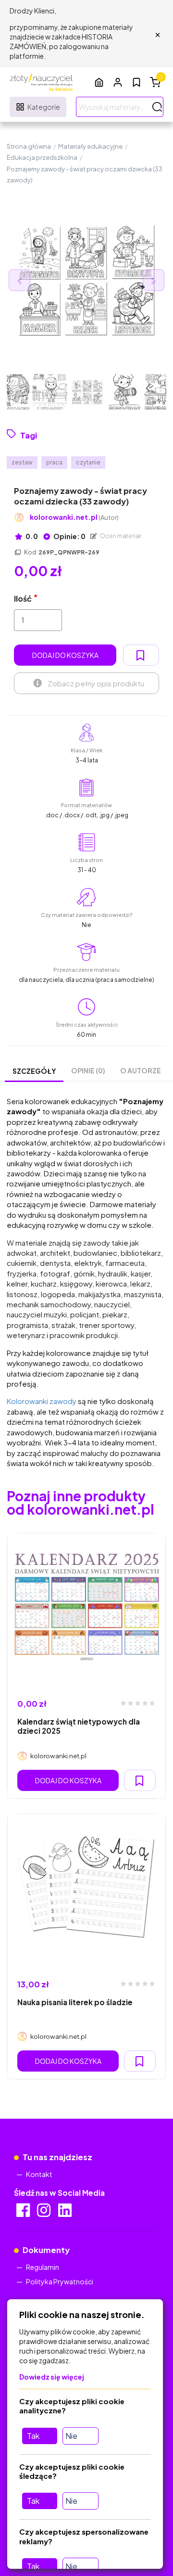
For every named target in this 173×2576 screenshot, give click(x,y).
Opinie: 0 (69, 536)
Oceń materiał (120, 536)
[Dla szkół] (99, 82)
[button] (118, 82)
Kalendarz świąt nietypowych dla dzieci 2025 (79, 1726)
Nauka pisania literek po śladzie (75, 2002)
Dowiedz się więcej (52, 2377)
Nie (71, 2436)
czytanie (88, 462)
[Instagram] (44, 2213)
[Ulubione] (136, 82)
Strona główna (29, 146)
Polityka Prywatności (60, 2281)
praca (54, 462)
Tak (33, 2436)
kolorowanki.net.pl (74, 517)
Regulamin (43, 2267)
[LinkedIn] (66, 2213)
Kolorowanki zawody (42, 1401)
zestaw (22, 462)
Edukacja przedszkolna (42, 157)
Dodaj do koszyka (65, 655)
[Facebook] (24, 2213)
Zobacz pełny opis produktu (96, 683)
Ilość (23, 599)
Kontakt (39, 2174)
